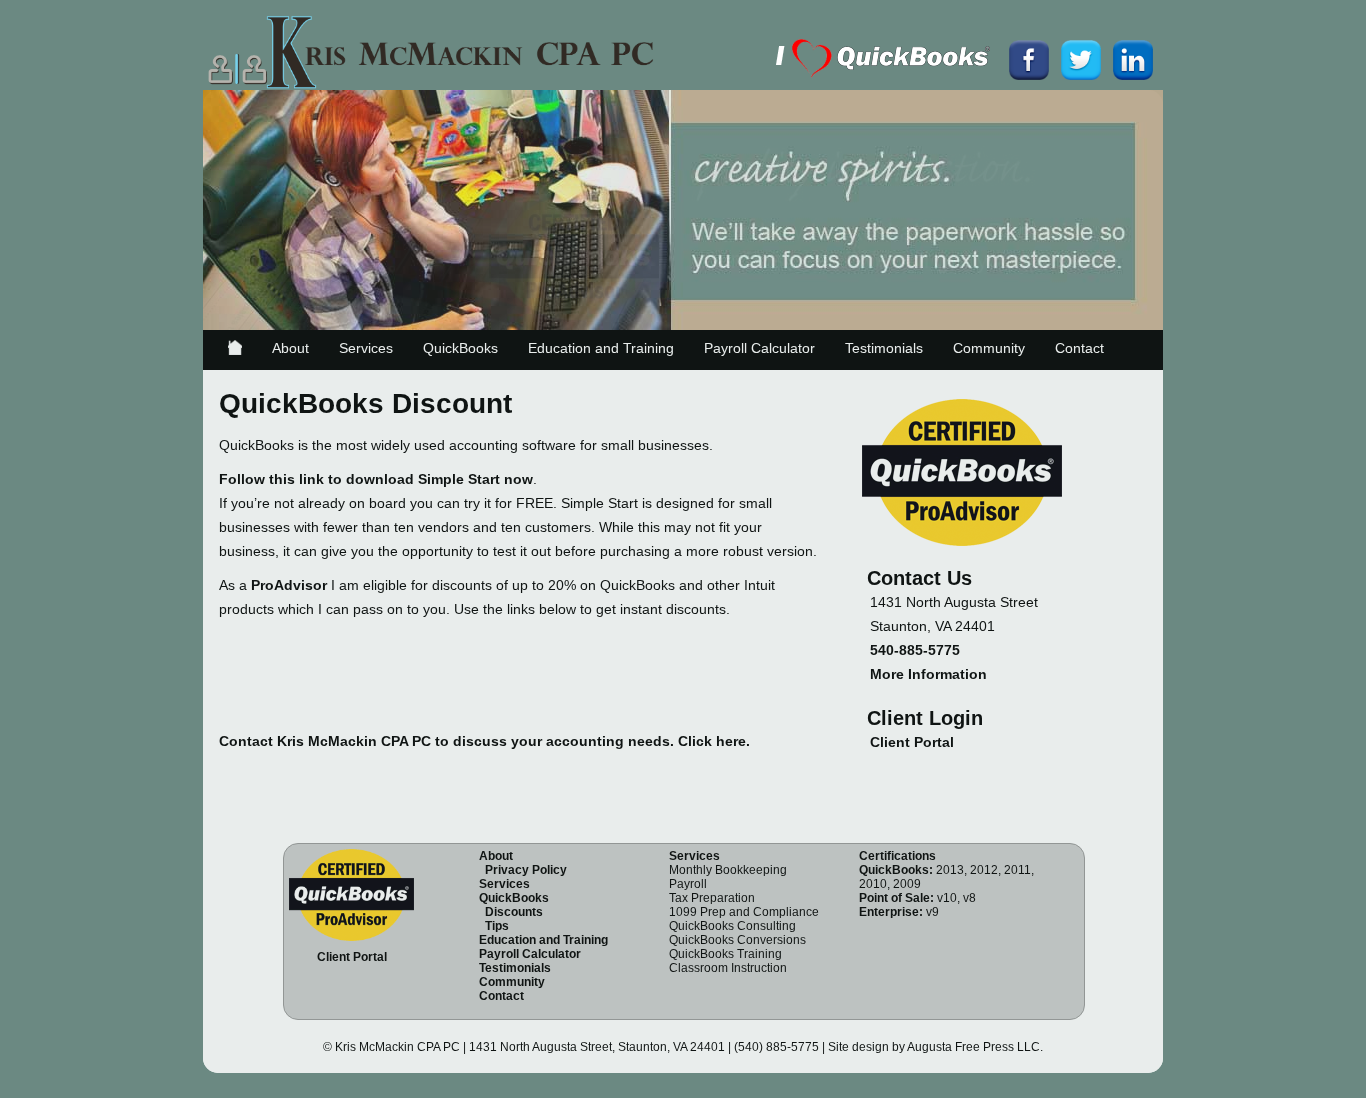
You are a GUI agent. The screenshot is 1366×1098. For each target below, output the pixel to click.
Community (989, 348)
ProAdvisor (289, 585)
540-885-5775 (915, 650)
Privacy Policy (526, 870)
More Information (928, 674)
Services (366, 348)
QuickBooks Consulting (732, 926)
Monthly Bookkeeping (728, 870)
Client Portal (912, 742)
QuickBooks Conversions (737, 940)
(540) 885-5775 (776, 1047)
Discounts (514, 912)
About (290, 348)
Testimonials (884, 348)
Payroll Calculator (759, 348)
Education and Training (601, 348)
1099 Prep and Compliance (744, 912)
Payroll (688, 884)
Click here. (714, 741)
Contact (1079, 348)
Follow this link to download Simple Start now (376, 479)
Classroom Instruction (728, 968)
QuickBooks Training (725, 954)
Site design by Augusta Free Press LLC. (935, 1047)
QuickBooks (460, 348)
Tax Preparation (712, 898)
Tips (497, 926)
